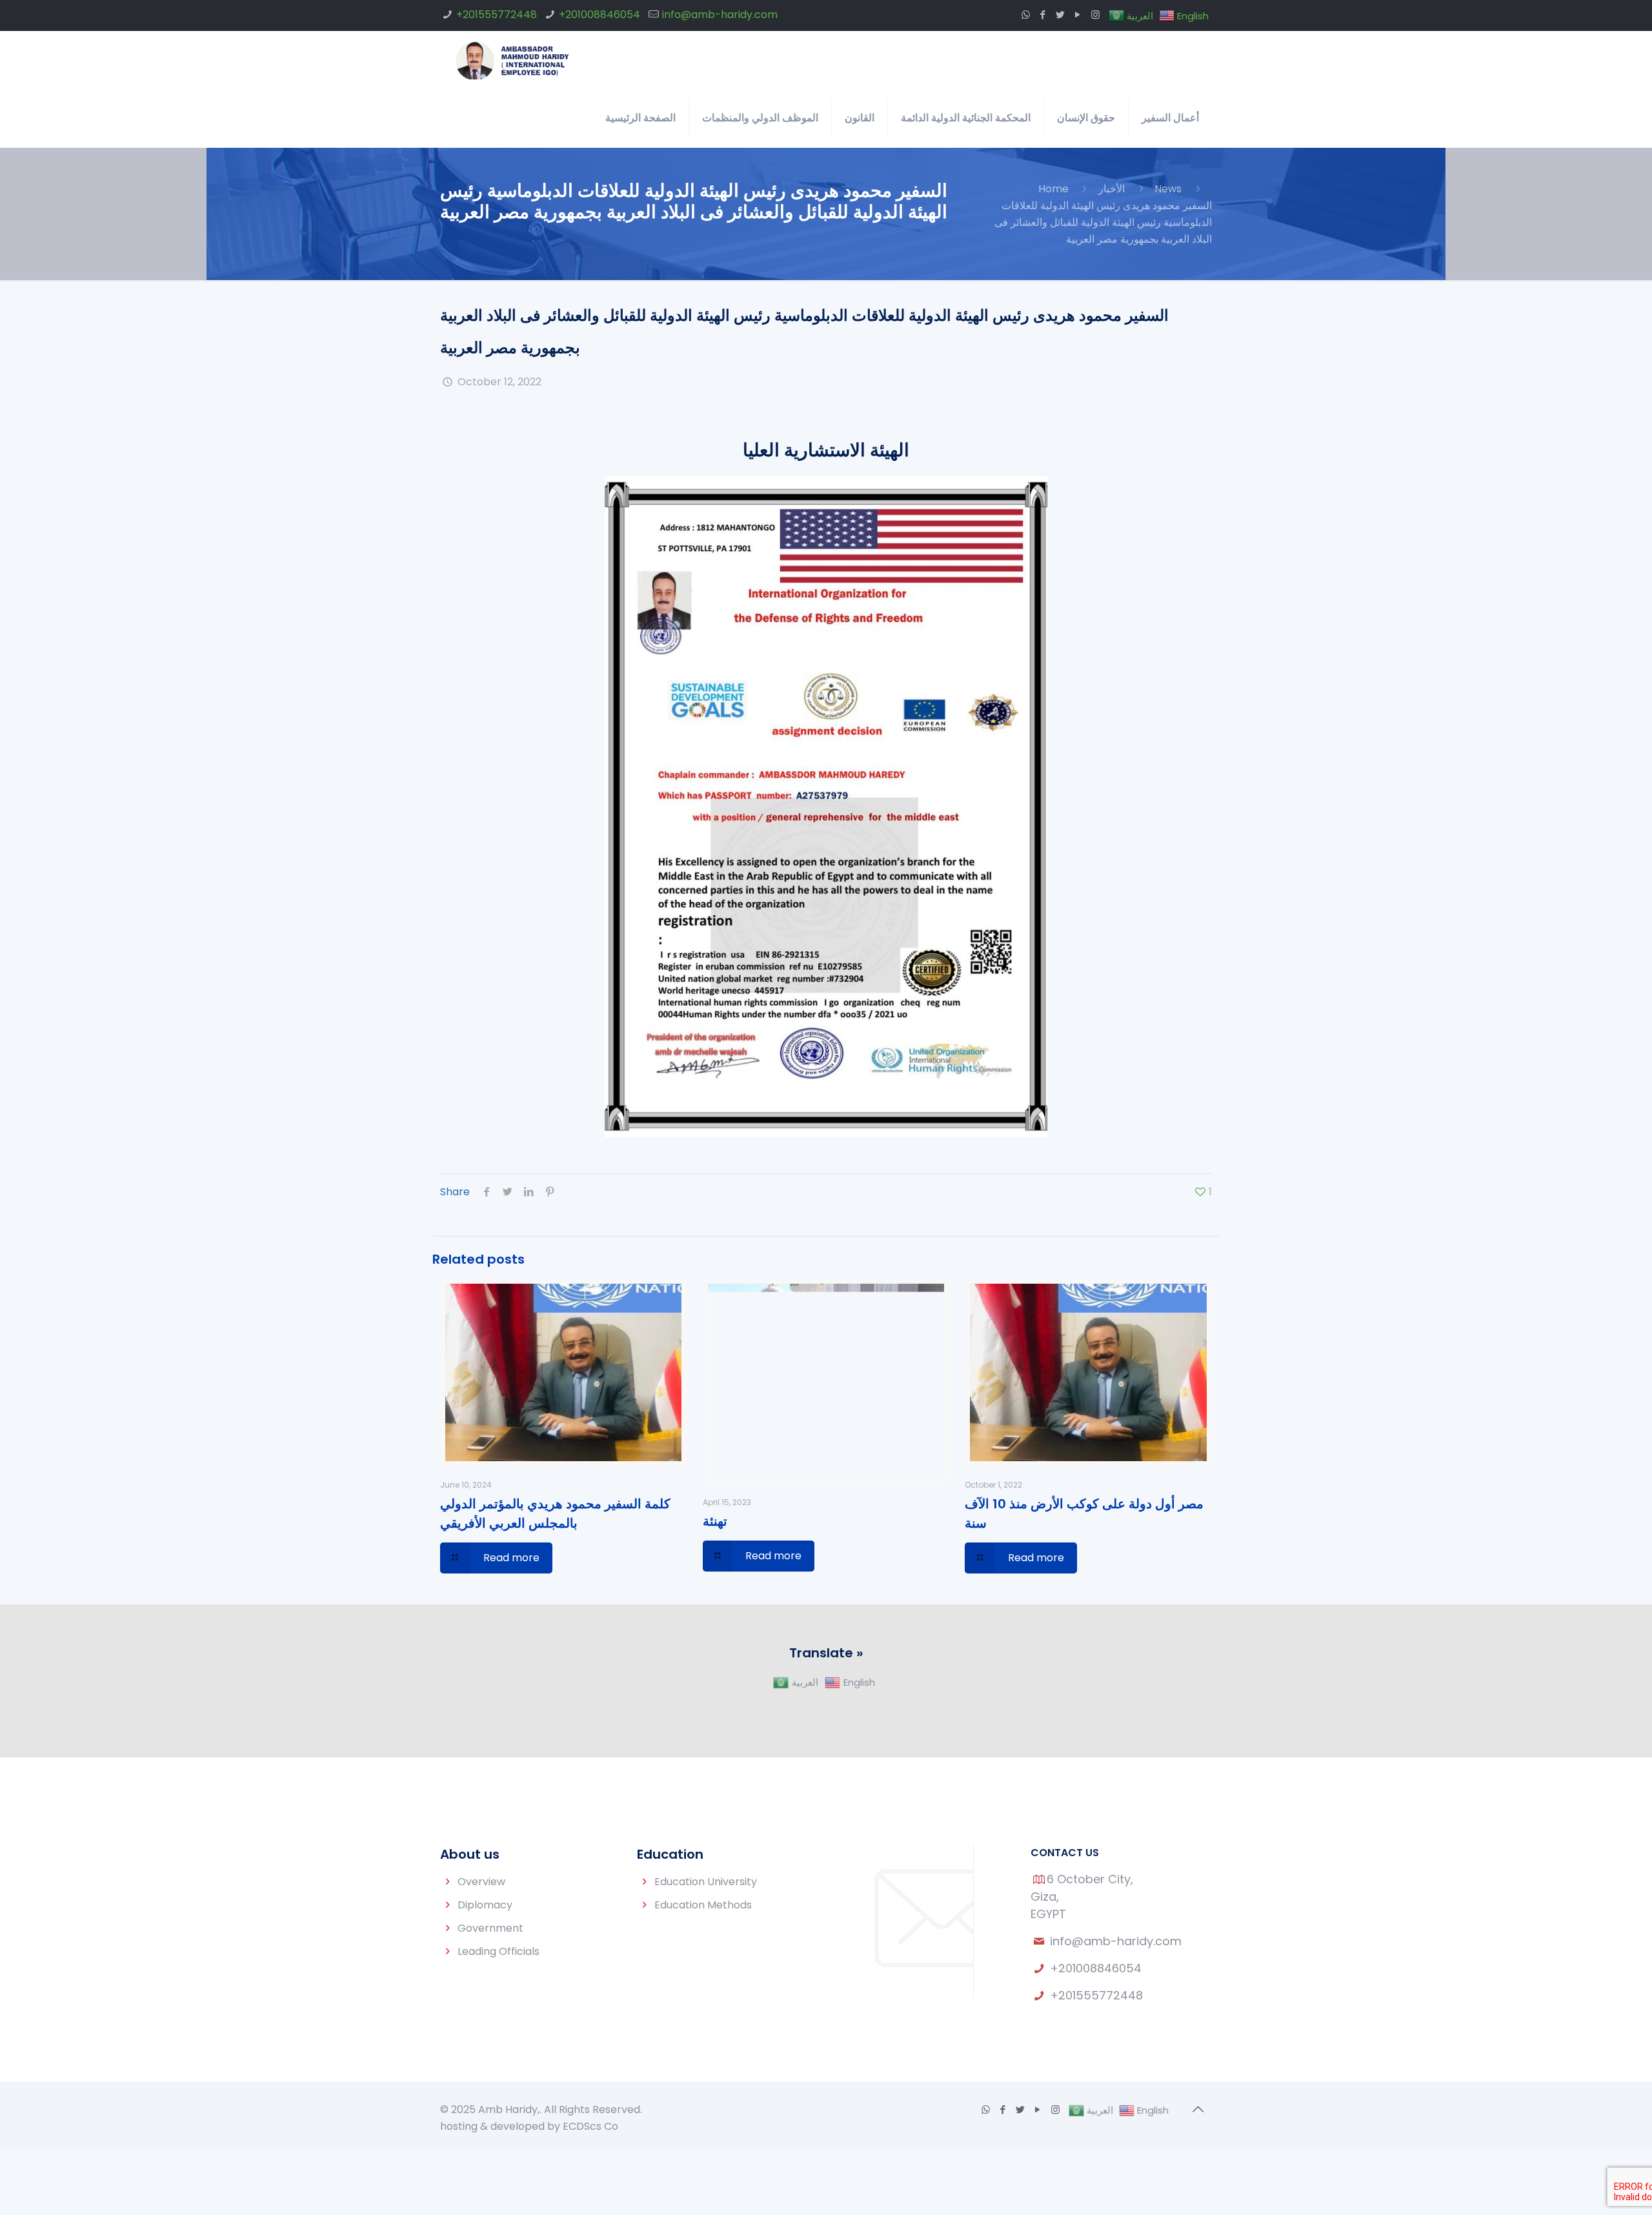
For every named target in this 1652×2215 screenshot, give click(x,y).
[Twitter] (1061, 15)
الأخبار (1112, 189)
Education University (706, 1882)
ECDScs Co (590, 2126)
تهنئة (715, 1521)
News (1168, 189)
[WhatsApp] (1026, 15)
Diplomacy (485, 1905)
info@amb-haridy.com (720, 15)
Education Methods (703, 1905)
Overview (481, 1882)
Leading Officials (499, 1951)
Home (1053, 189)
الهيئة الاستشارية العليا (826, 450)
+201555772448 (497, 15)
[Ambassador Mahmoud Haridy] (513, 60)
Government (490, 1928)
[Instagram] (1095, 15)
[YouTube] (1078, 15)
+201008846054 (599, 15)
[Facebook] (1043, 15)
